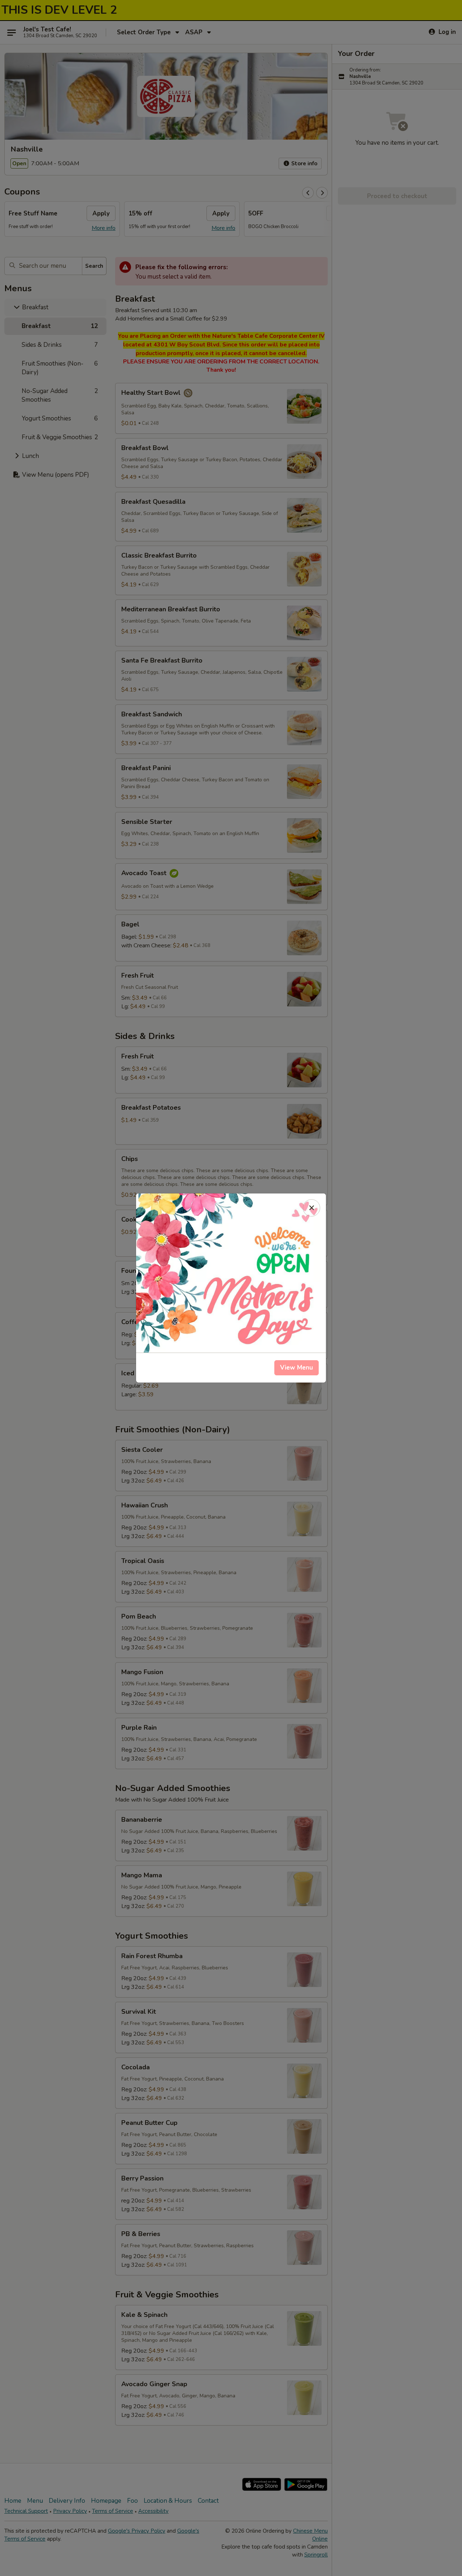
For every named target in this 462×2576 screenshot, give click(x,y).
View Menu (297, 1368)
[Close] (311, 1208)
